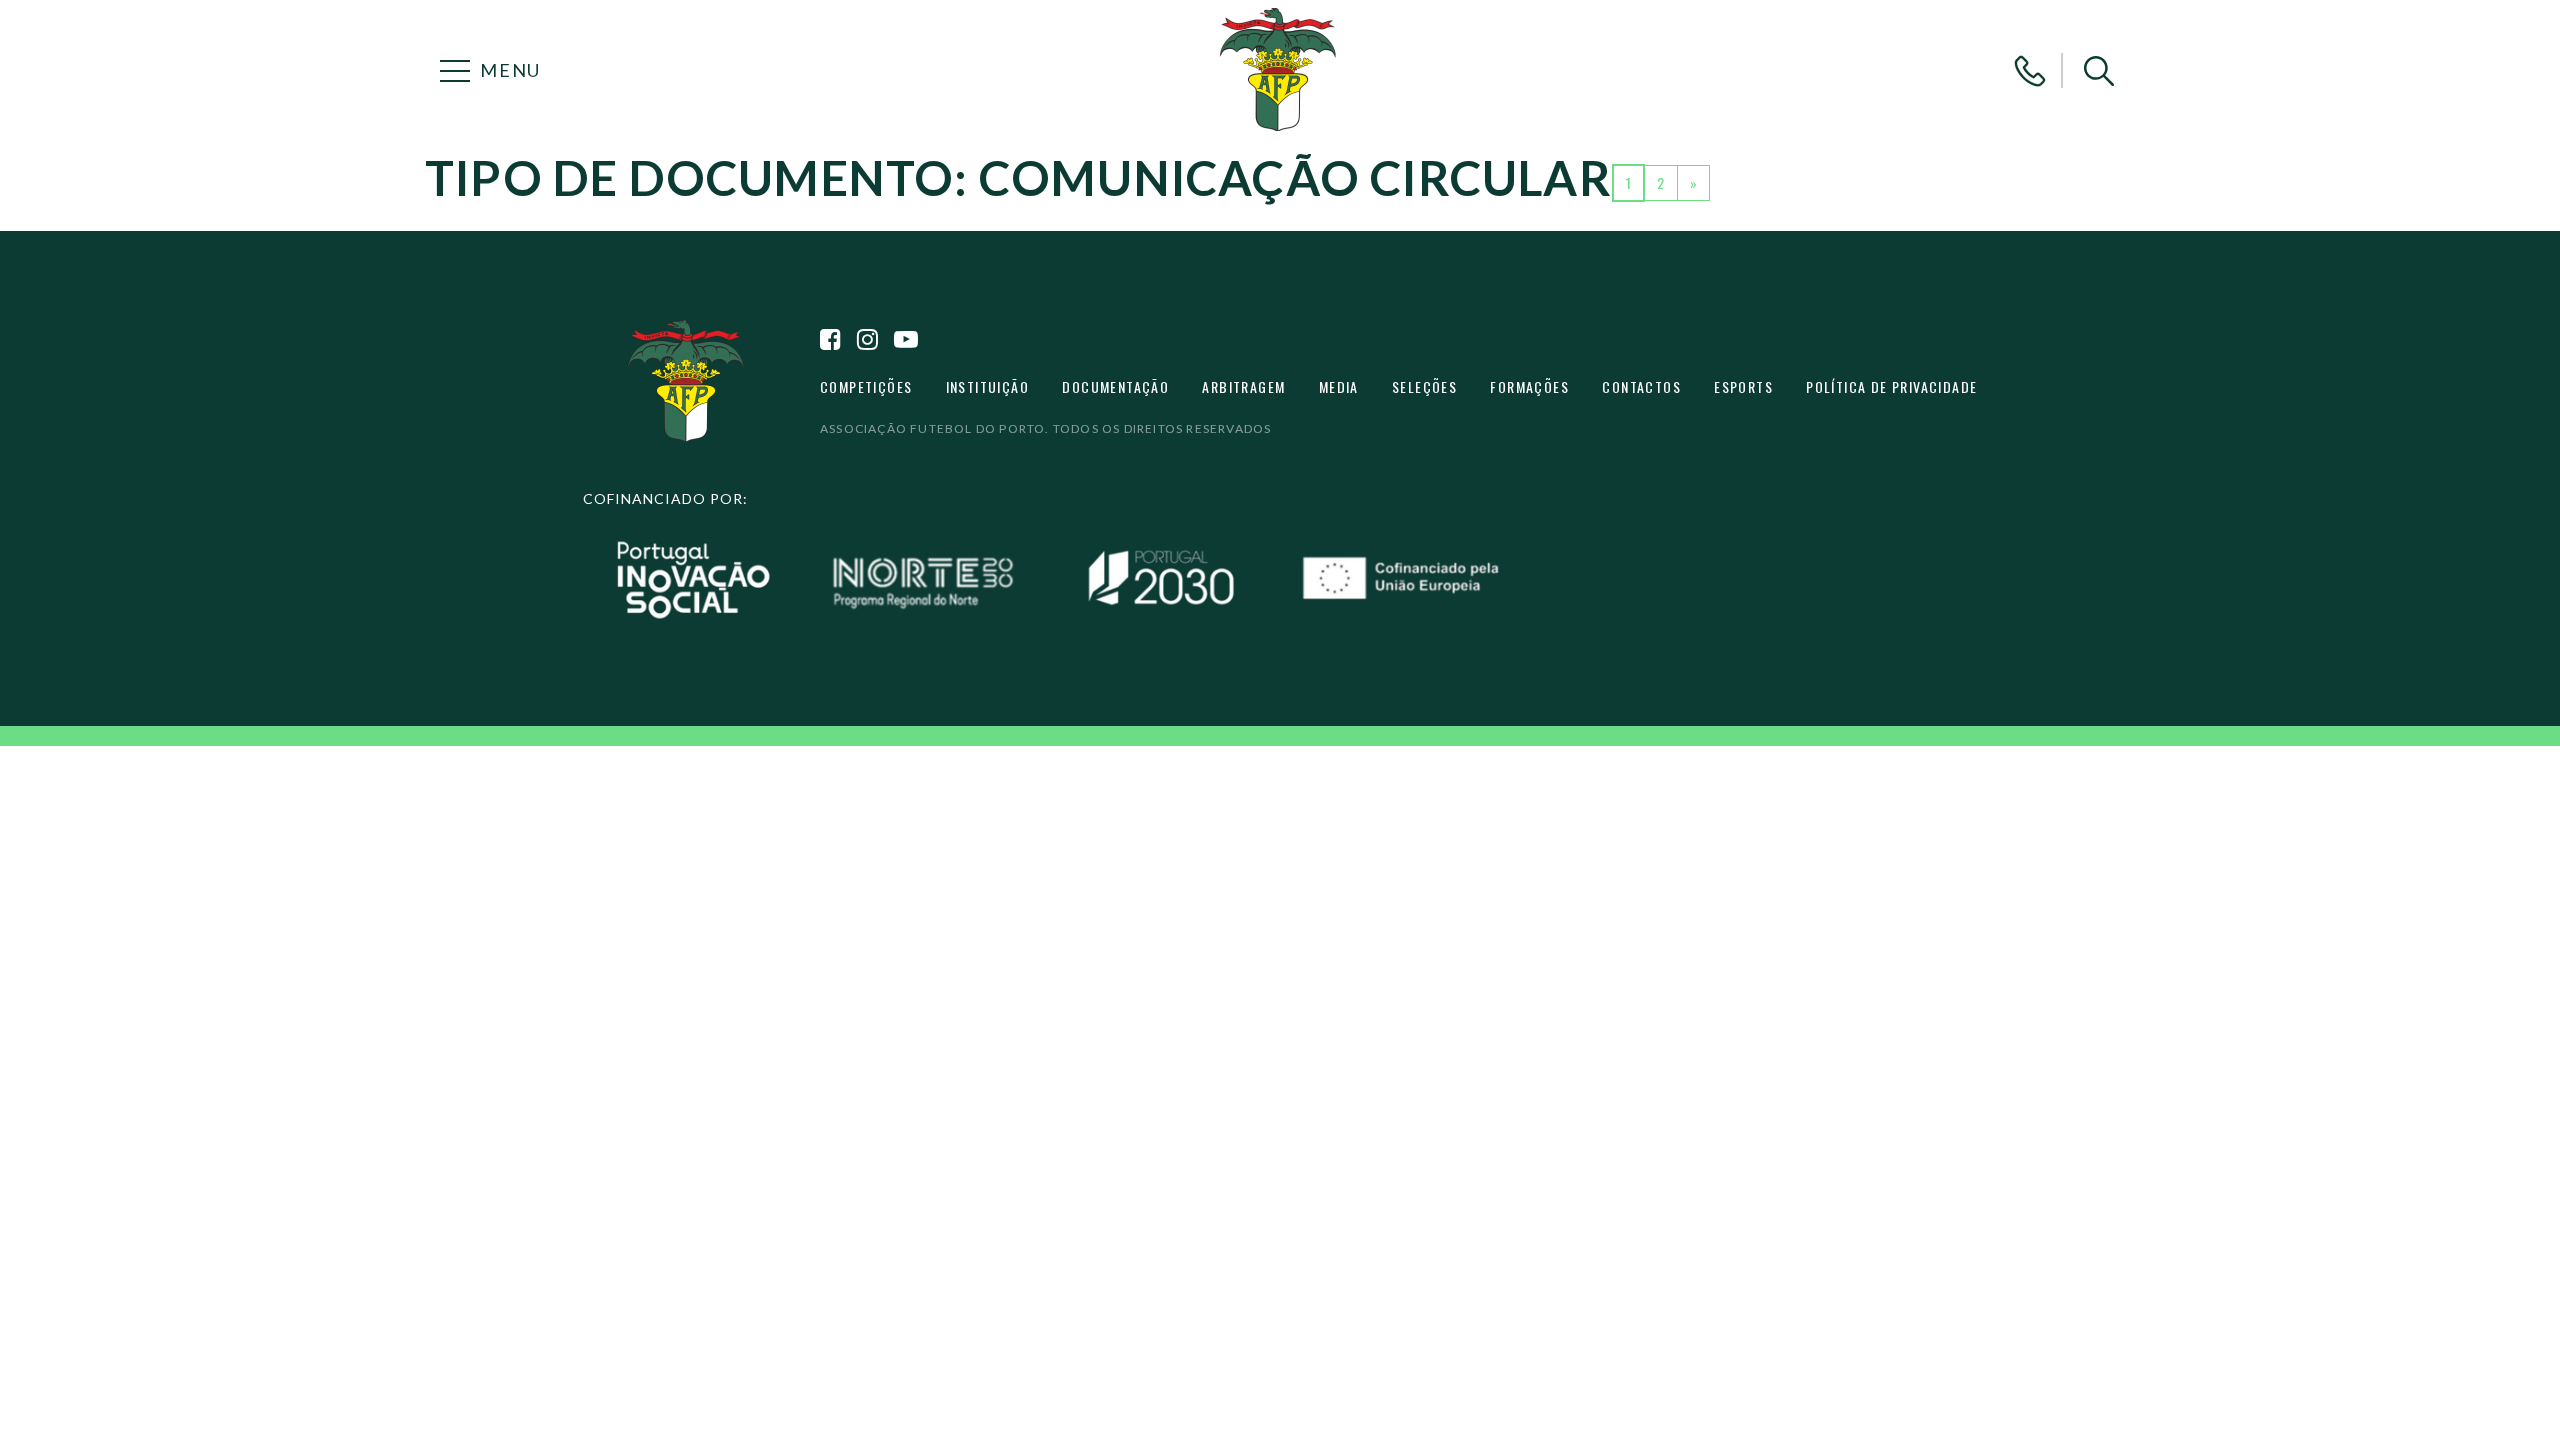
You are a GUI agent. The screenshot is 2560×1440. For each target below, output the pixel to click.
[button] (2099, 71)
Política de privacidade (1891, 386)
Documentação (1115, 386)
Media (1339, 386)
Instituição (987, 386)
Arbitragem (1243, 386)
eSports (1743, 386)
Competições (866, 386)
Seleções (1424, 386)
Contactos (1641, 386)
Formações (1529, 386)
